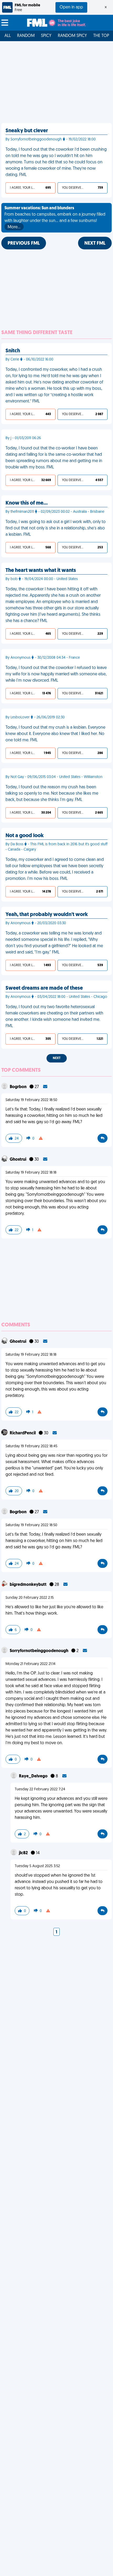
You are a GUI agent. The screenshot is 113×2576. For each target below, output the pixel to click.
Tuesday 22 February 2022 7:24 (40, 1789)
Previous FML (24, 244)
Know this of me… (27, 503)
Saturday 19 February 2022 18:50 (31, 1100)
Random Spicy (72, 36)
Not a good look (25, 836)
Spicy (46, 36)
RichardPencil (23, 1433)
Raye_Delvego (34, 1776)
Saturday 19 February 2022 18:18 (31, 1173)
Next (57, 1058)
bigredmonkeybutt (29, 1585)
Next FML (95, 244)
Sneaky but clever (27, 131)
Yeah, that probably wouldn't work (47, 915)
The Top (101, 36)
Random (26, 36)
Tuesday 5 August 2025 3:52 (37, 1866)
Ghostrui (18, 1160)
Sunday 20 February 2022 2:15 (30, 1598)
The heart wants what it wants (41, 571)
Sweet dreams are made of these (44, 988)
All (8, 36)
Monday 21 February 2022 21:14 (30, 1664)
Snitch (13, 351)
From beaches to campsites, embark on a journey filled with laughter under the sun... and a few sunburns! (55, 218)
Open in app (71, 7)
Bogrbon (19, 1087)
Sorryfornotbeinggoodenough (39, 1651)
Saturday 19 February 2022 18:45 (31, 1446)
